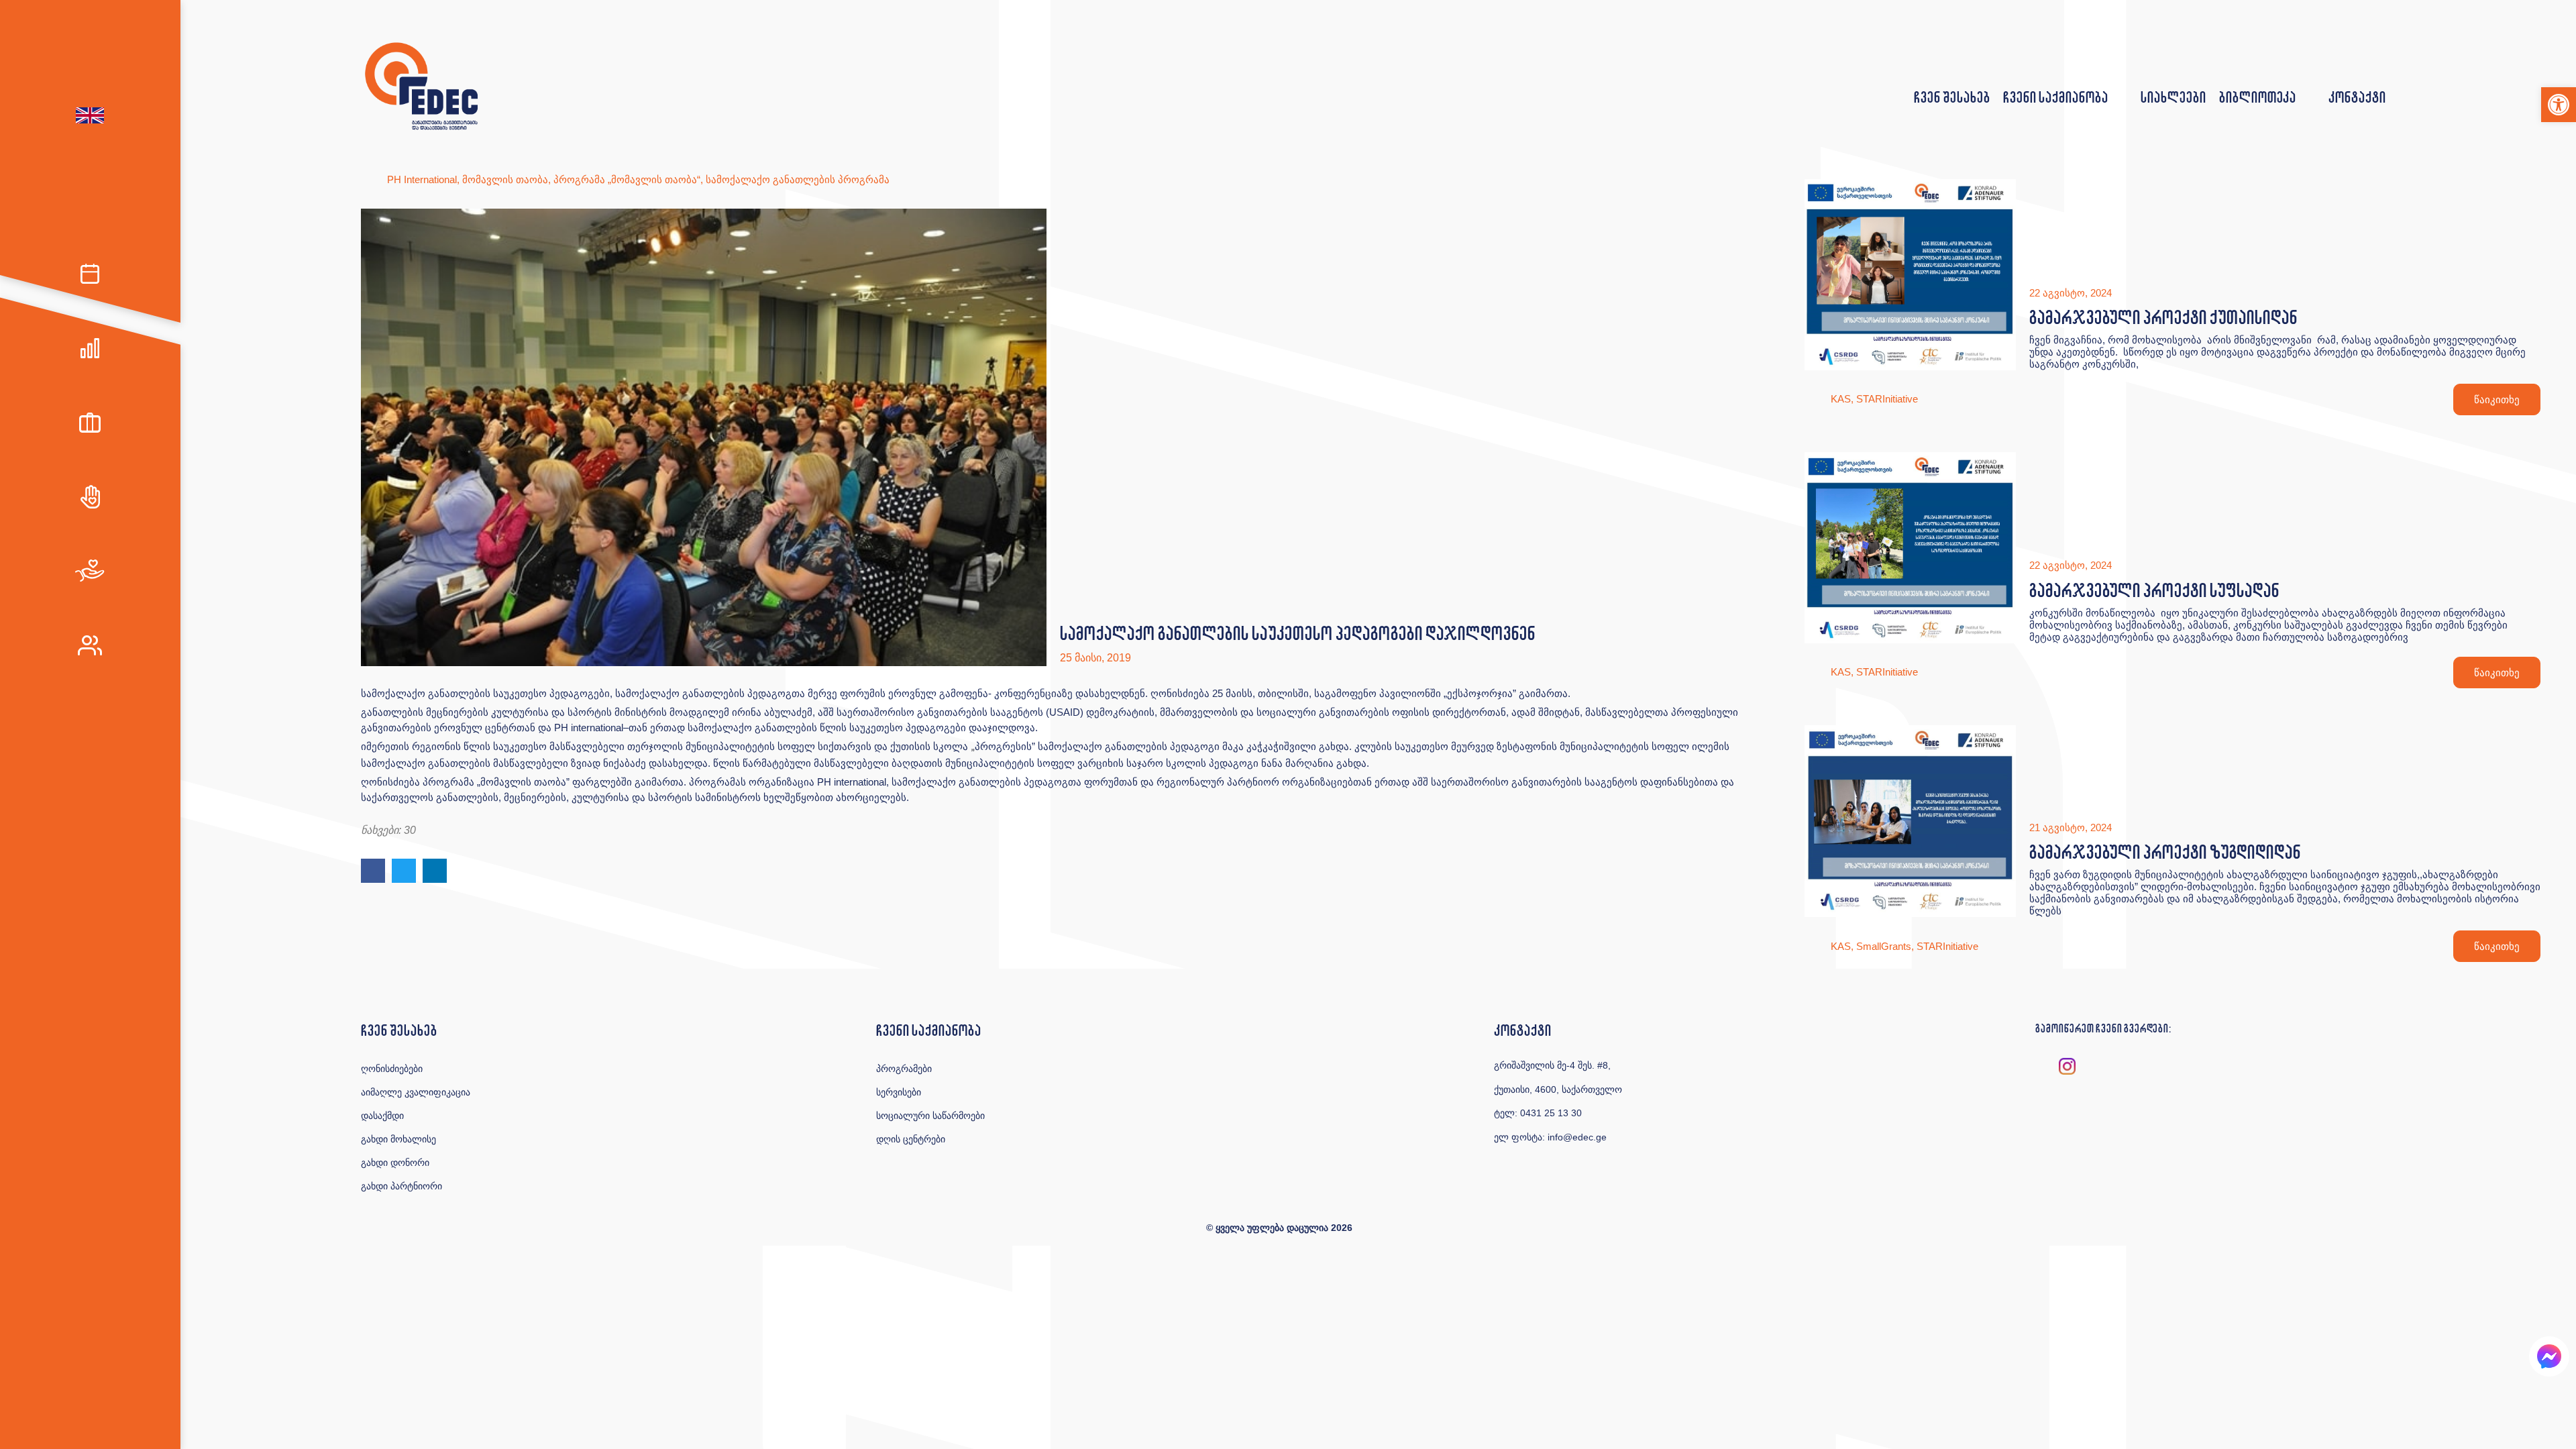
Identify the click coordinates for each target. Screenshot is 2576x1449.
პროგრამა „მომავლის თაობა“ (627, 179)
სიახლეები (2173, 97)
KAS (1841, 399)
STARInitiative (1887, 399)
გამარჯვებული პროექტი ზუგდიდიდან (2165, 852)
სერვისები (899, 1092)
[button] (2559, 105)
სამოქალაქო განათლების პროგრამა (798, 179)
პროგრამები (904, 1069)
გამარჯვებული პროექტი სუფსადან (2154, 590)
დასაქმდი (382, 1116)
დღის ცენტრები (911, 1139)
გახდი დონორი (395, 1163)
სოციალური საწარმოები (930, 1116)
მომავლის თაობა (505, 179)
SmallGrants (1884, 946)
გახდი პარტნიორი (401, 1186)
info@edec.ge (1577, 1137)
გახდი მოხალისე (398, 1139)
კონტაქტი (2357, 97)
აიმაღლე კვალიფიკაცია (416, 1092)
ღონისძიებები (392, 1069)
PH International (422, 179)
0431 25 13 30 (1551, 1113)
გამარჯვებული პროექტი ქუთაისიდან (2163, 317)
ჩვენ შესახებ (1952, 97)
